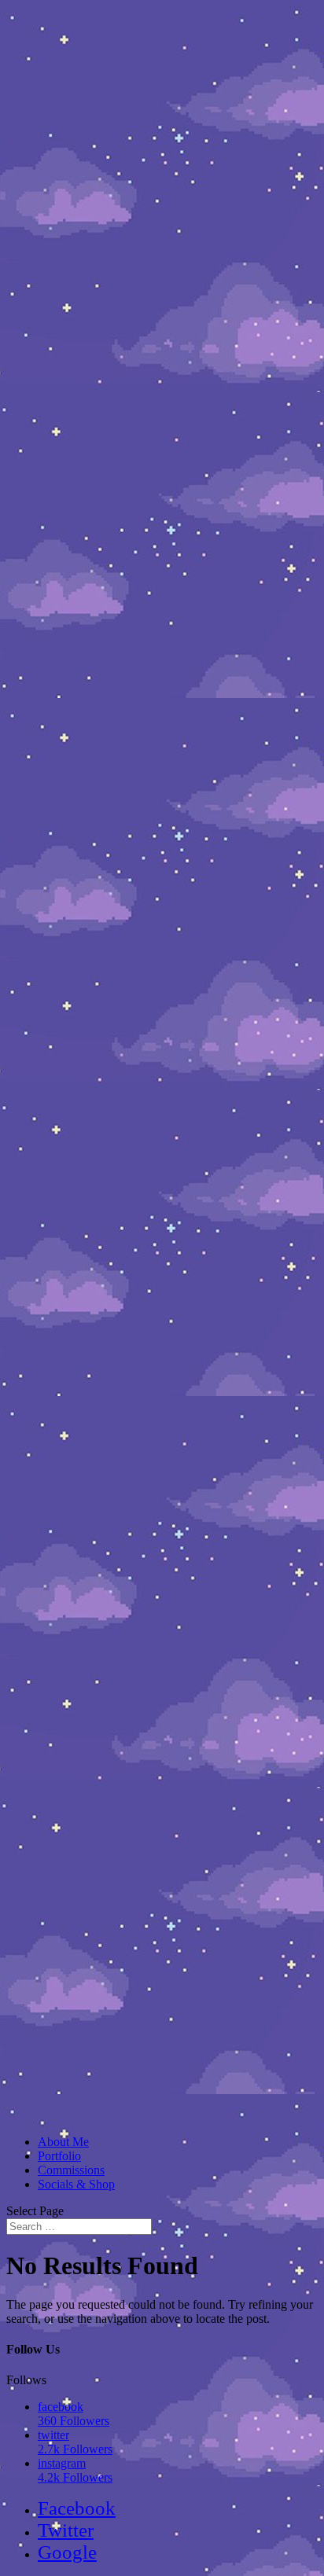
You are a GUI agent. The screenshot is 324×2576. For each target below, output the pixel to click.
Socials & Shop (76, 2184)
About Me (63, 2142)
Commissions (71, 2170)
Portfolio (59, 2156)
